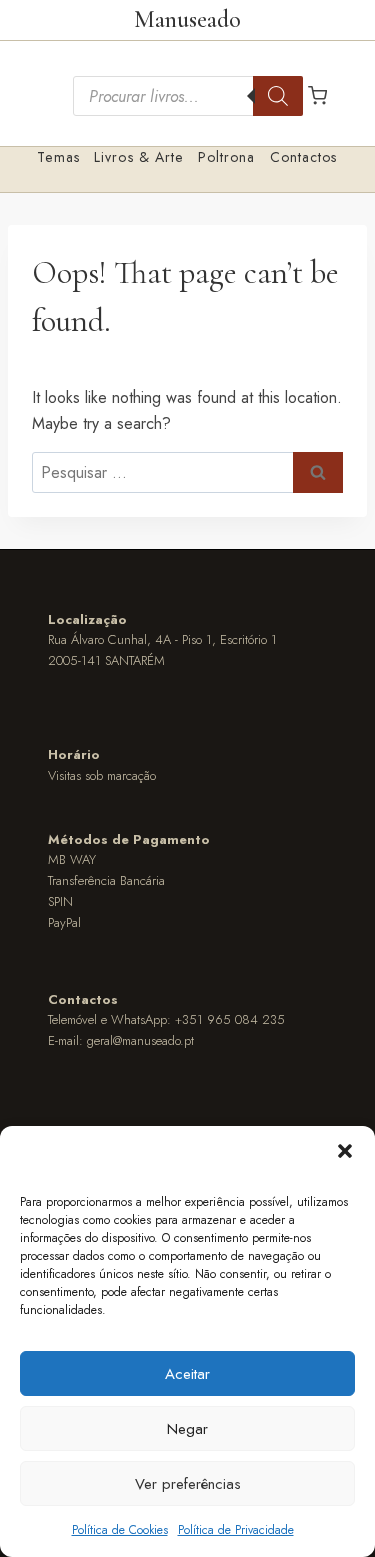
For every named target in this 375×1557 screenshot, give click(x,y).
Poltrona (227, 157)
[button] (345, 1151)
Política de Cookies (120, 1530)
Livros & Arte (139, 157)
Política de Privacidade (236, 1530)
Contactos (304, 157)
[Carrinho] (317, 95)
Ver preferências (188, 1484)
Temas (58, 157)
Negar (187, 1429)
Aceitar (187, 1374)
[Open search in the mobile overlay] (188, 96)
